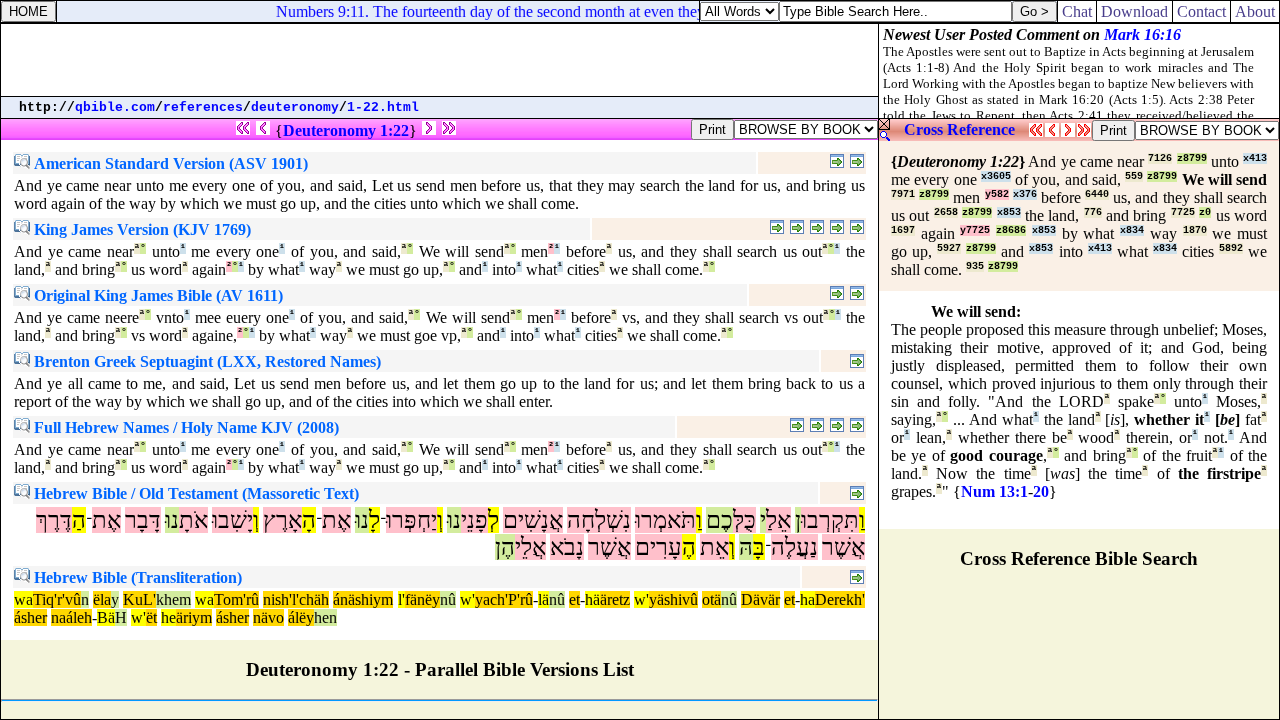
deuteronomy (295, 107)
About (1255, 11)
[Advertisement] (440, 60)
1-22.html (383, 107)
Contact (1201, 11)
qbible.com (115, 107)
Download (1134, 11)
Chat (1077, 11)
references (203, 107)
